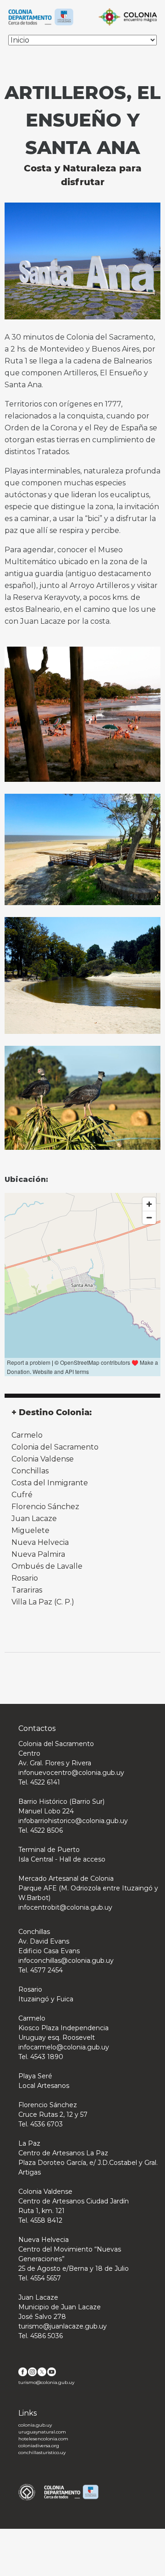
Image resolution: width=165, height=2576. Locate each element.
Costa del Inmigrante (50, 1483)
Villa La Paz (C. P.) (43, 1602)
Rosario (25, 1578)
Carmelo (27, 1435)
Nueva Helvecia (40, 1542)
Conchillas (30, 1471)
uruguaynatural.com (42, 2432)
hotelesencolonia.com (43, 2439)
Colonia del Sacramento (55, 1447)
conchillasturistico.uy (42, 2452)
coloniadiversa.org (39, 2446)
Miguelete (30, 1530)
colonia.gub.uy (35, 2425)
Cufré (22, 1495)
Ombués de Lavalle (47, 1566)
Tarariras (27, 1590)
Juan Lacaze (34, 1519)
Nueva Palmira (38, 1554)
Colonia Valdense (43, 1459)
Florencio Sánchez (45, 1507)
